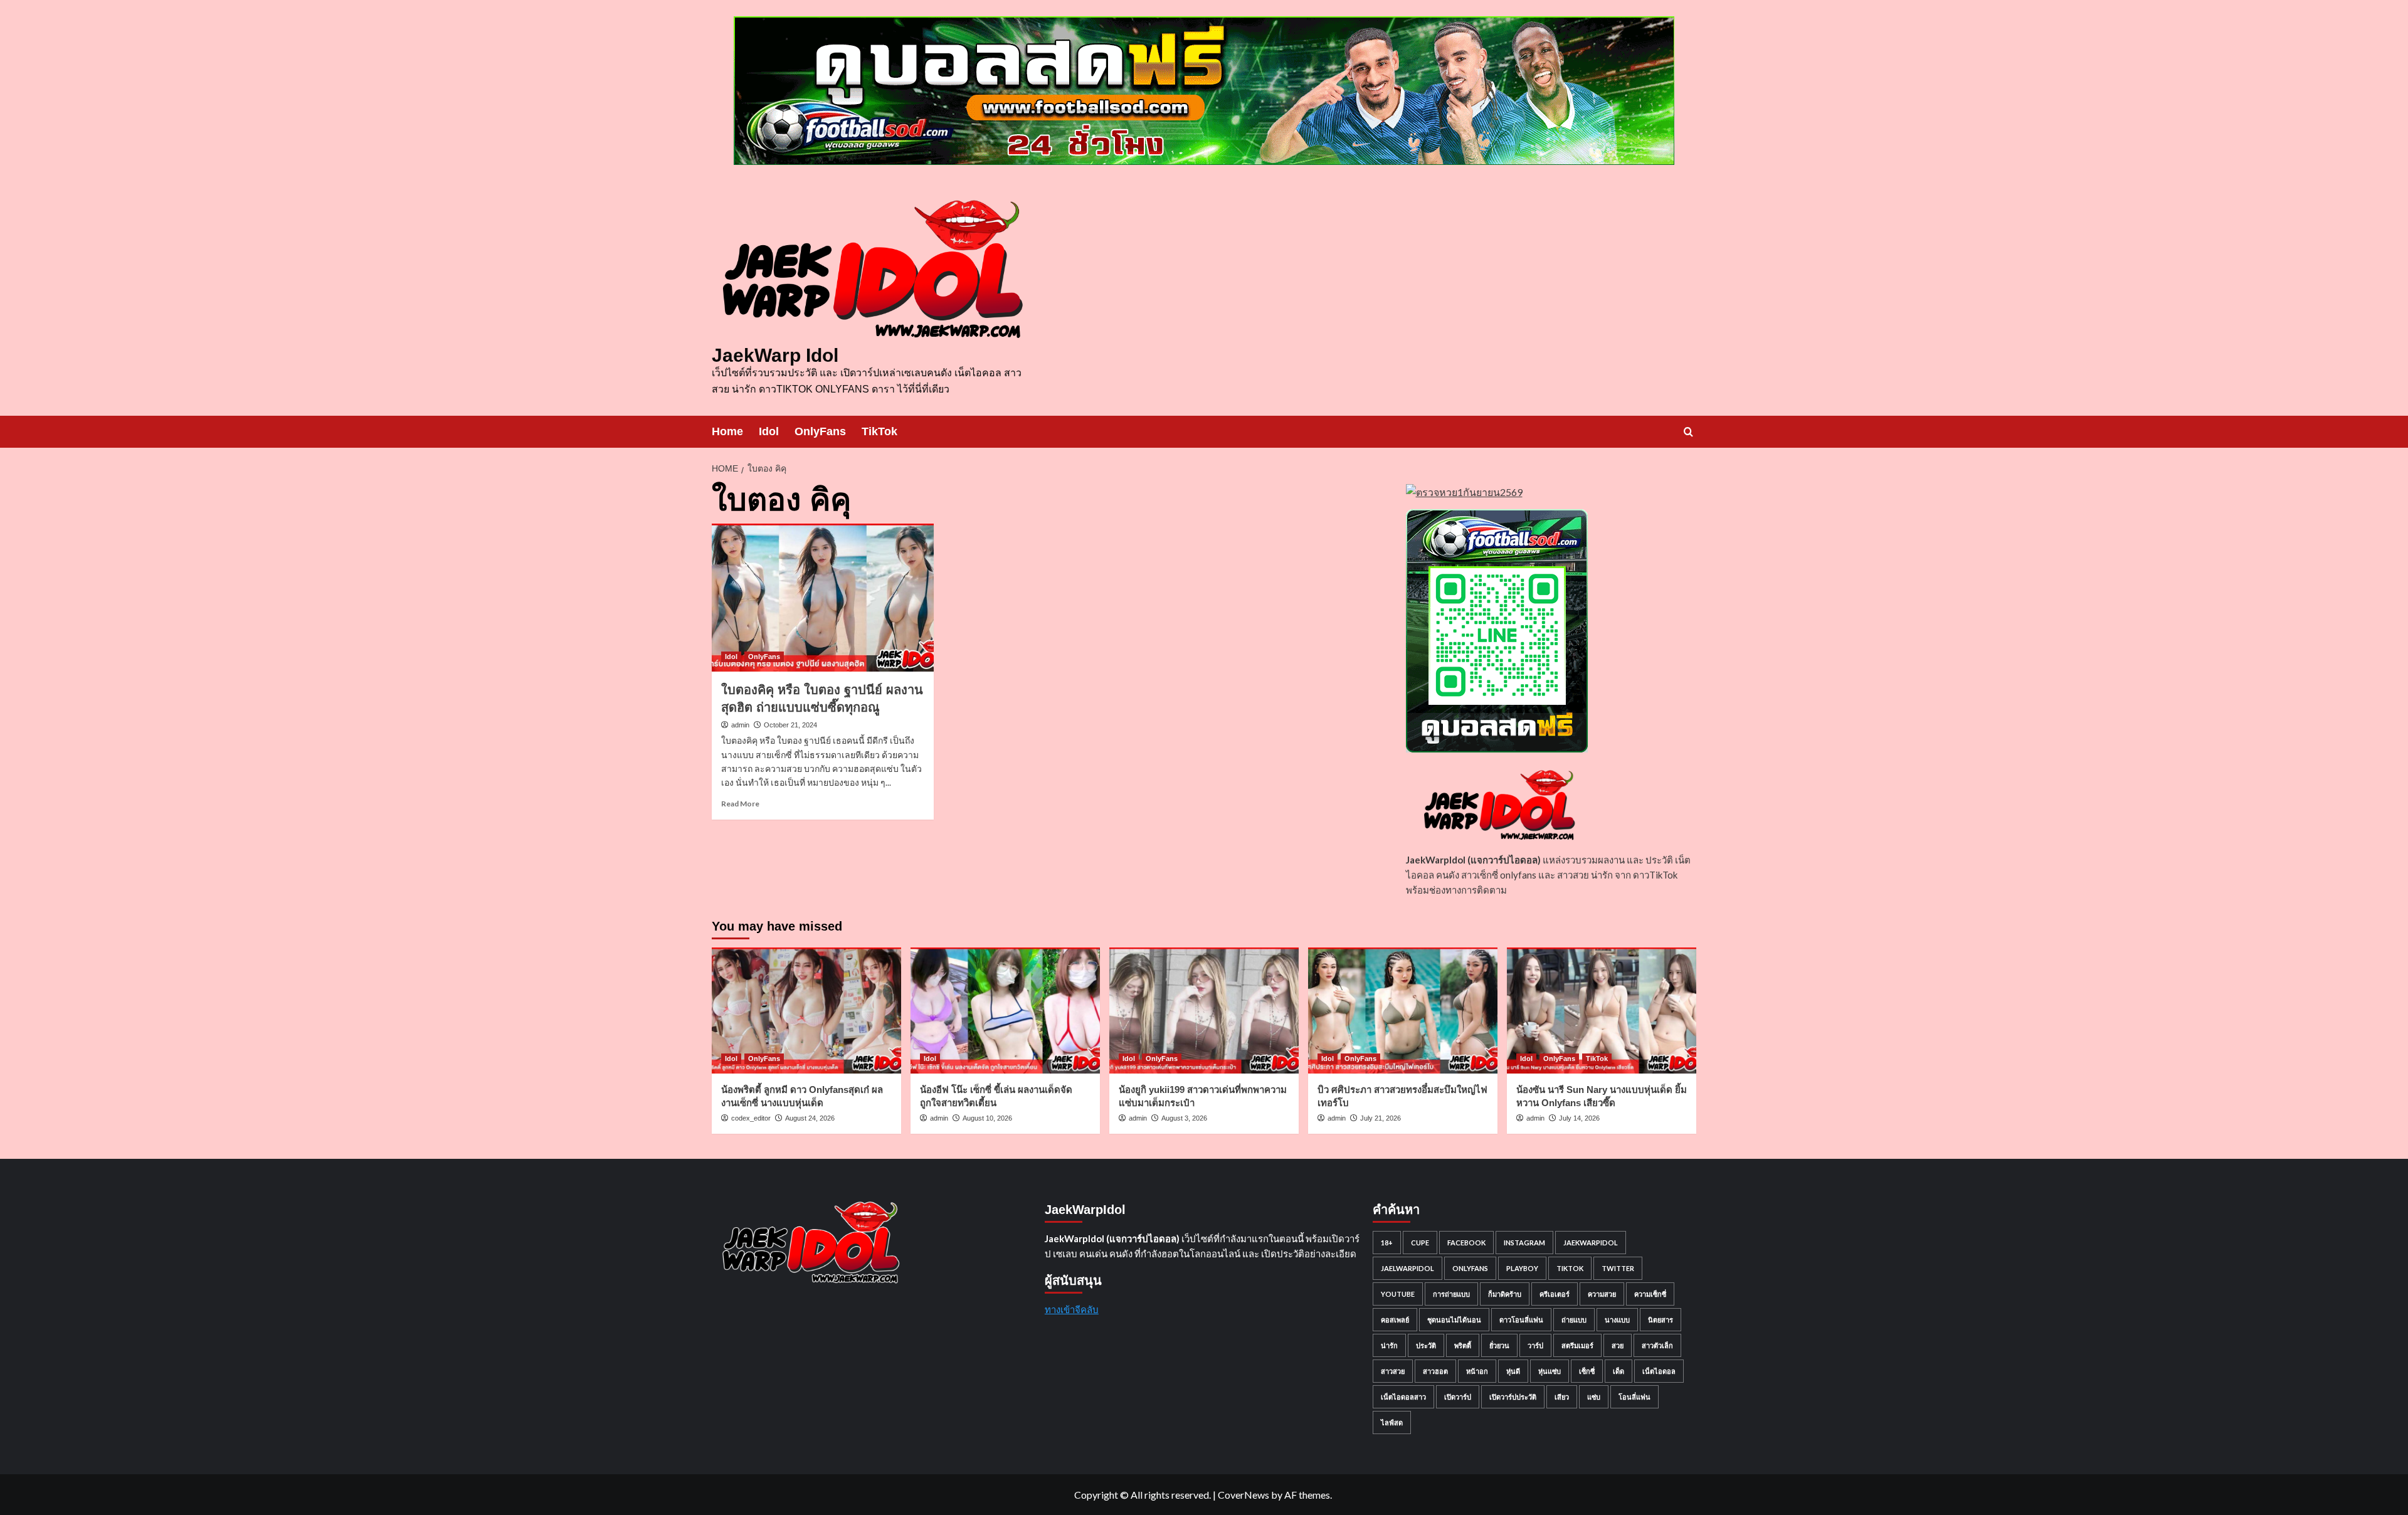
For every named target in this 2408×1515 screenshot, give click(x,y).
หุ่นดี (1513, 1371)
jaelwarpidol (1407, 1268)
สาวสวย (1393, 1371)
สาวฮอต (1435, 1371)
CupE (1420, 1243)
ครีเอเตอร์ (1555, 1294)
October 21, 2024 (790, 725)
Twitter (1618, 1268)
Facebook (1466, 1243)
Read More (740, 804)
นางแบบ (1617, 1320)
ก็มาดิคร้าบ (1505, 1294)
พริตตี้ (1463, 1345)
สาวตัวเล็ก (1657, 1345)
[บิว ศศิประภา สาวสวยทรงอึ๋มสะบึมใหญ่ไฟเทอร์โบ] (1403, 1011)
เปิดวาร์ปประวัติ (1513, 1397)
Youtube (1398, 1294)
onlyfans (1470, 1268)
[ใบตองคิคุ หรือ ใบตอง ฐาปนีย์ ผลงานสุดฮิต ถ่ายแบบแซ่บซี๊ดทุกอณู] (823, 598)
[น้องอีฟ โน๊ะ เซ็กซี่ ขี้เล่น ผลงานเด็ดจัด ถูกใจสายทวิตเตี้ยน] (1005, 1011)
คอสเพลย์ (1395, 1320)
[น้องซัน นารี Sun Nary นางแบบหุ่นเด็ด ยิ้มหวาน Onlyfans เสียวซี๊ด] (1602, 1011)
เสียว (1562, 1397)
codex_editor (751, 1118)
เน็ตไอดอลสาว (1403, 1397)
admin (740, 725)
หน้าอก (1477, 1371)
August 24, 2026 (810, 1118)
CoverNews (1244, 1495)
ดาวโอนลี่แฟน (1521, 1320)
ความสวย (1602, 1294)
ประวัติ (1426, 1345)
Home (727, 431)
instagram (1524, 1243)
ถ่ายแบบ (1574, 1320)
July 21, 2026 (1381, 1118)
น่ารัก (1389, 1345)
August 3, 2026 (1184, 1118)
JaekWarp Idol (775, 355)
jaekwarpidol (1591, 1243)
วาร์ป (1535, 1345)
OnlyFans (820, 431)
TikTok (879, 431)
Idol (769, 431)
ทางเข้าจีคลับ (1072, 1309)
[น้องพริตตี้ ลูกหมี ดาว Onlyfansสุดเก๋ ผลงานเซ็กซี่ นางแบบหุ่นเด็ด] (806, 1011)
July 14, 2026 (1579, 1118)
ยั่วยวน (1499, 1345)
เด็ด (1619, 1371)
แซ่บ (1594, 1397)
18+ (1387, 1243)
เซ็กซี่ (1587, 1371)
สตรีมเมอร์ (1577, 1345)
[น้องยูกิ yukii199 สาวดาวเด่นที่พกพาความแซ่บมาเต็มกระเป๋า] (1204, 1011)
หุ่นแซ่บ (1550, 1371)
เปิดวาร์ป (1458, 1397)
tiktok (1570, 1268)
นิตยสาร (1661, 1320)
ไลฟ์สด (1392, 1423)
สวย (1618, 1345)
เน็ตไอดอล (1659, 1371)
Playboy (1522, 1268)
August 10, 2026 (987, 1118)
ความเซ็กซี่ (1650, 1294)
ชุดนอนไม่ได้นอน (1454, 1320)
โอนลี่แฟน (1634, 1397)
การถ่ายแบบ (1451, 1294)
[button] (1688, 432)
